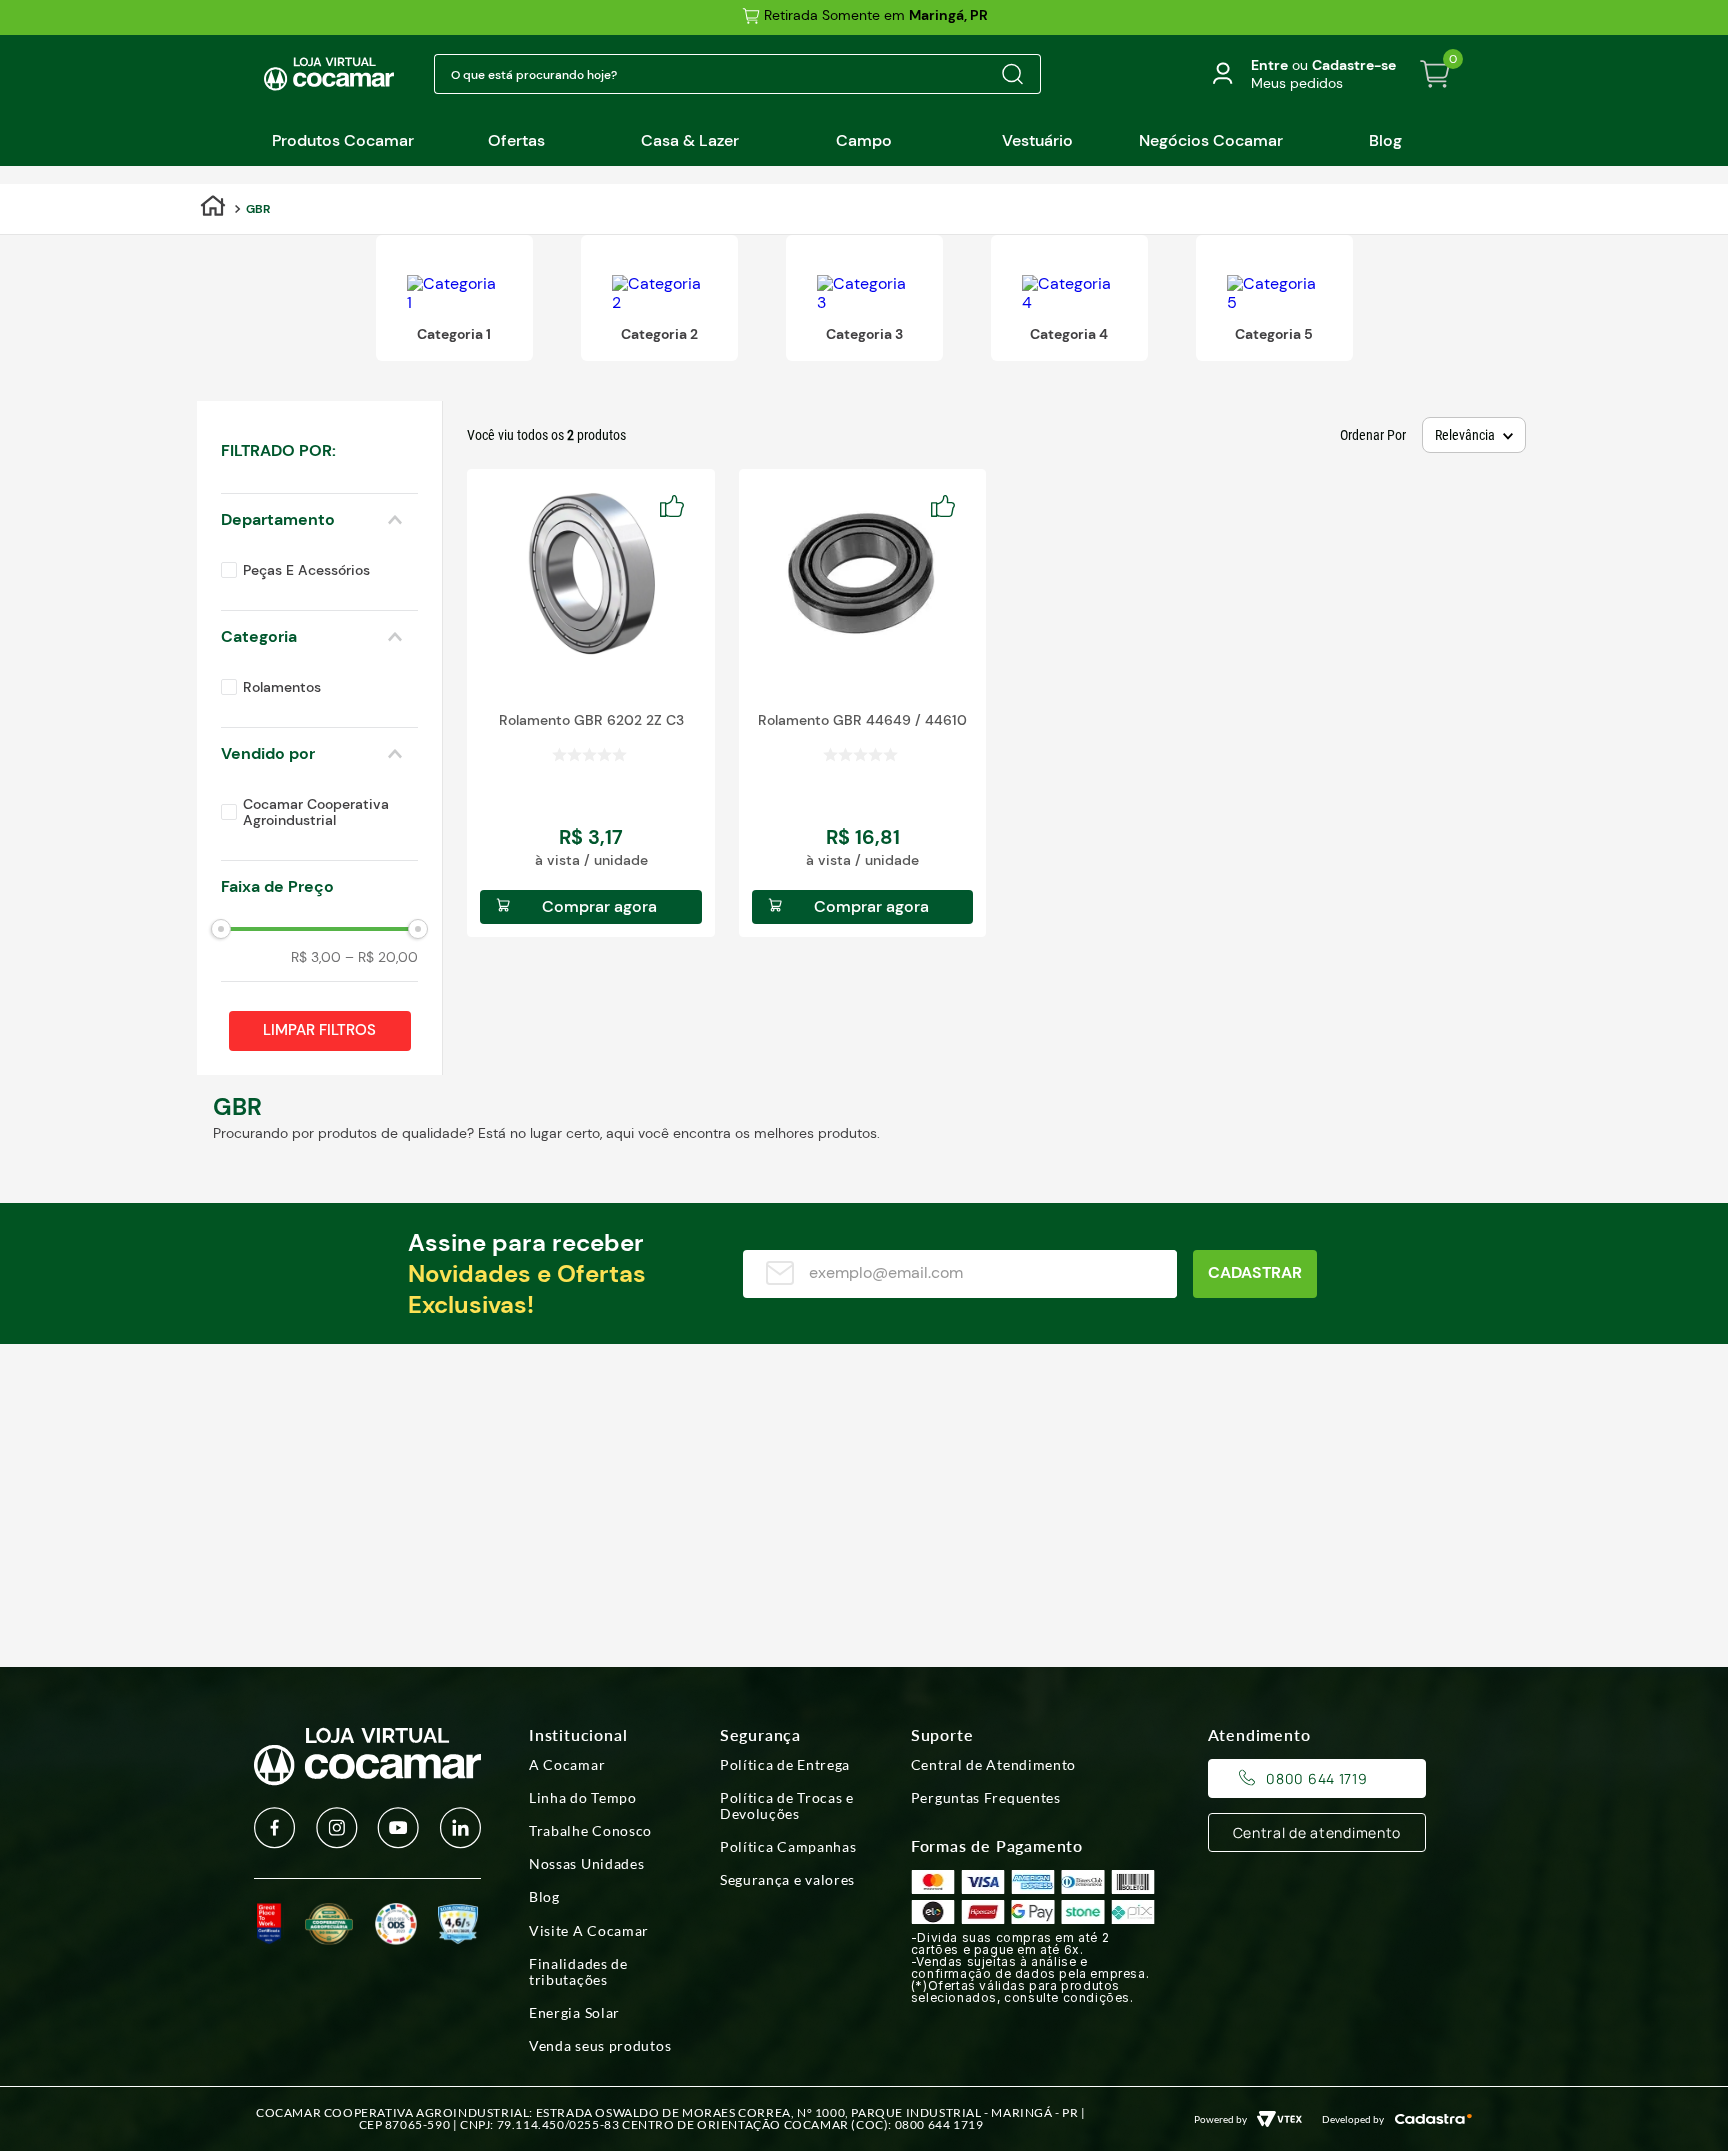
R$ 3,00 (316, 957)
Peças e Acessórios (306, 570)
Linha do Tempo (583, 1798)
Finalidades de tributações (578, 1972)
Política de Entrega (785, 1765)
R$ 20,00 (381, 957)
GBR (258, 209)
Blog (544, 1897)
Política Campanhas (788, 1847)
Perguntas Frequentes (986, 1798)
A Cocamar (567, 1765)
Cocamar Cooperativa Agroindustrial (316, 812)
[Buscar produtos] (1012, 74)
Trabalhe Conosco (590, 1831)
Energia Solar (574, 2013)
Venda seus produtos (600, 2046)
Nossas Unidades (587, 1864)
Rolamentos (282, 687)
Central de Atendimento (993, 1765)
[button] (319, 451)
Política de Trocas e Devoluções (787, 1806)
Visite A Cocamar (589, 1931)
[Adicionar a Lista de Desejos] (678, 506)
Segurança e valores (787, 1880)
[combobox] (737, 74)
